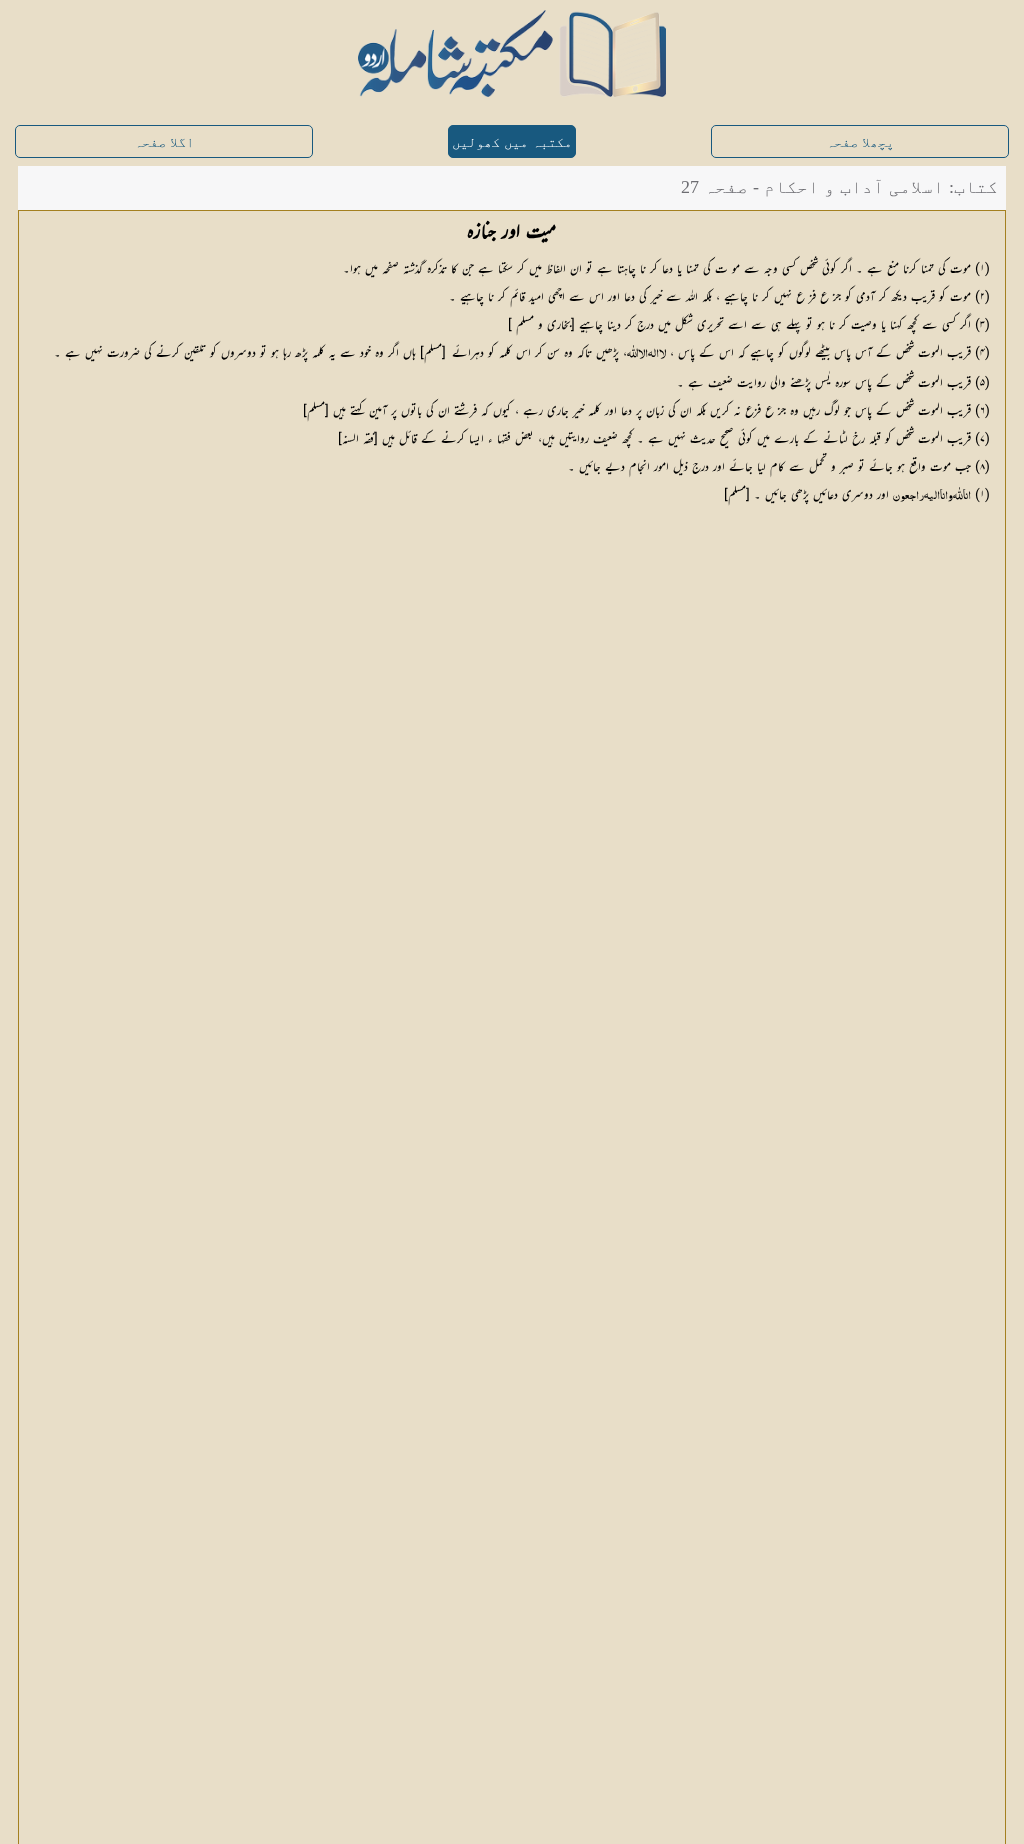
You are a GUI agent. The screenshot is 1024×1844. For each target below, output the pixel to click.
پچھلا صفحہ (860, 142)
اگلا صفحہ (164, 142)
